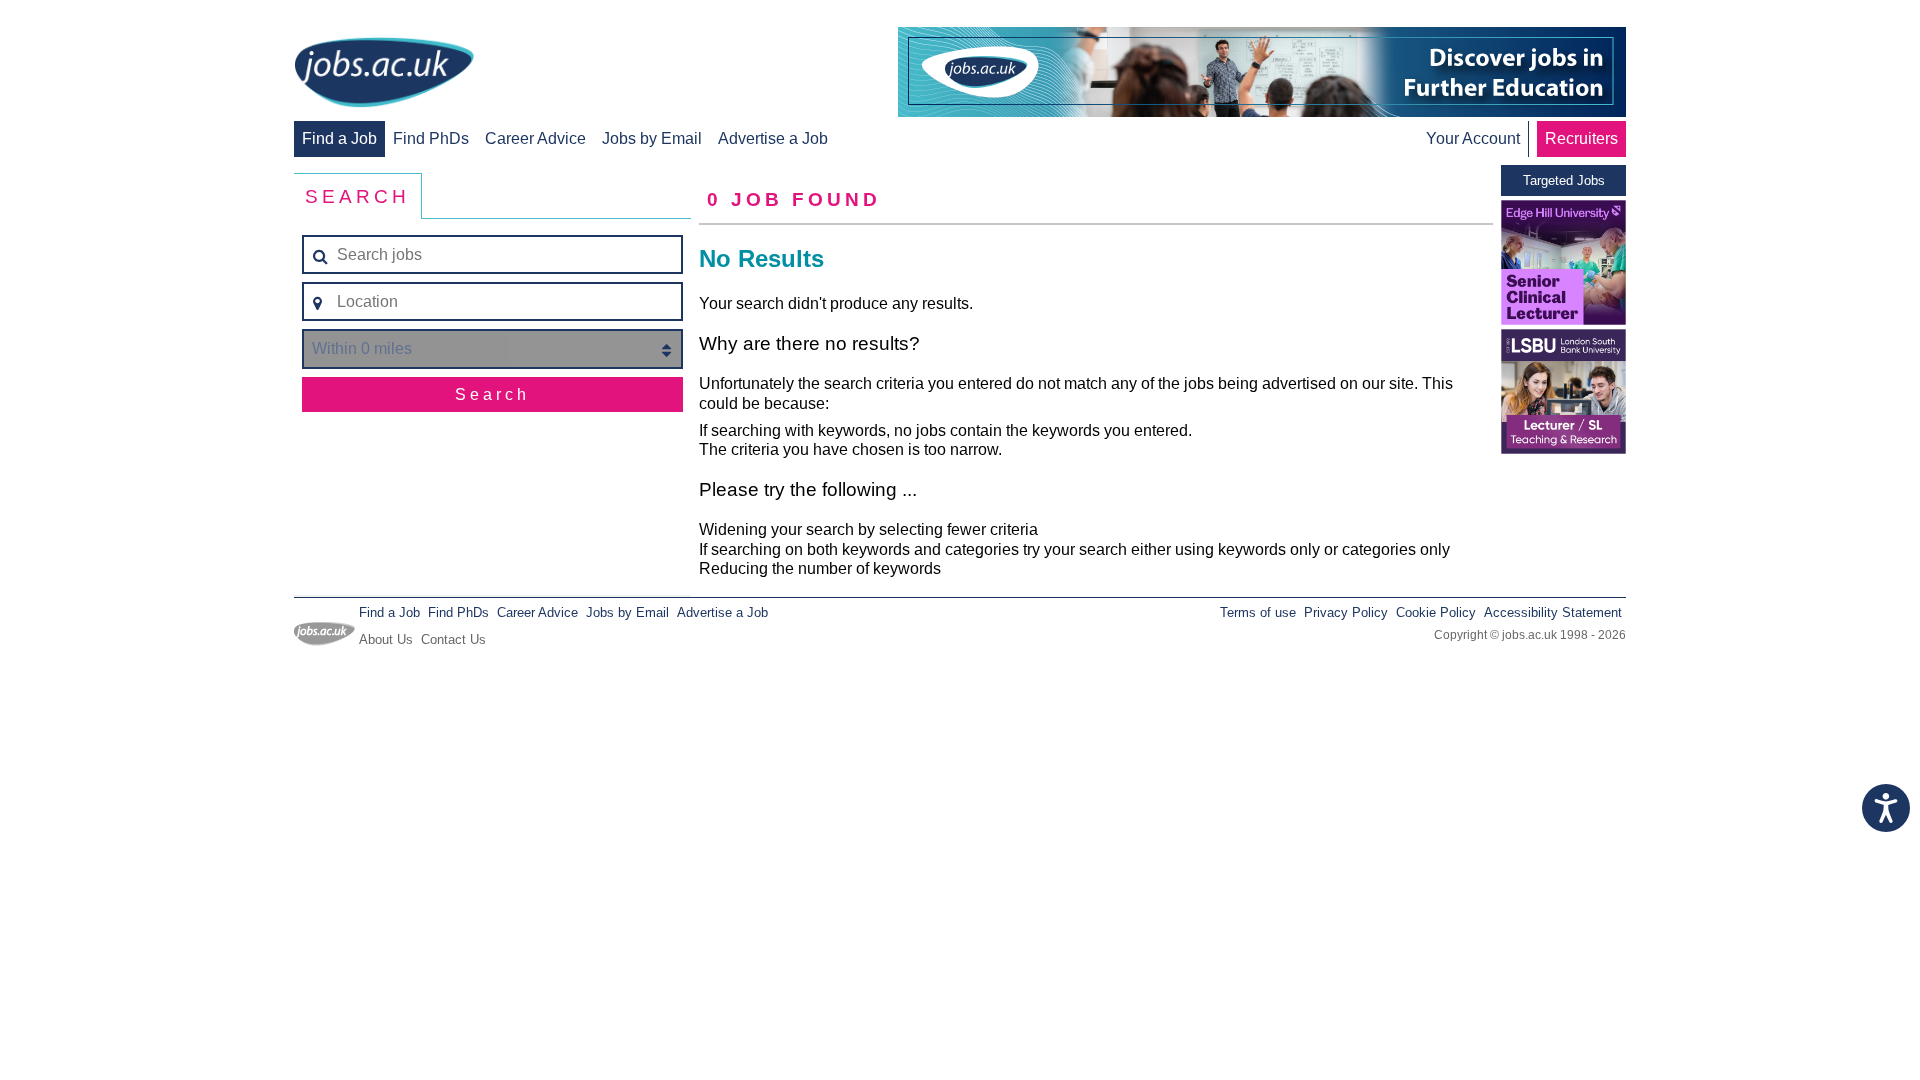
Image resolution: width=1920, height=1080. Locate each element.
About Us (386, 639)
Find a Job (339, 138)
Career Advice (535, 138)
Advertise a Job (773, 138)
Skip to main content (80, 17)
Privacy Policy (1346, 612)
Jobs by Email (652, 138)
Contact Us (453, 639)
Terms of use (1258, 612)
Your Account (1473, 138)
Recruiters (1581, 138)
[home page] (384, 74)
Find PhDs (431, 138)
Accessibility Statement (1553, 612)
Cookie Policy (1436, 612)
